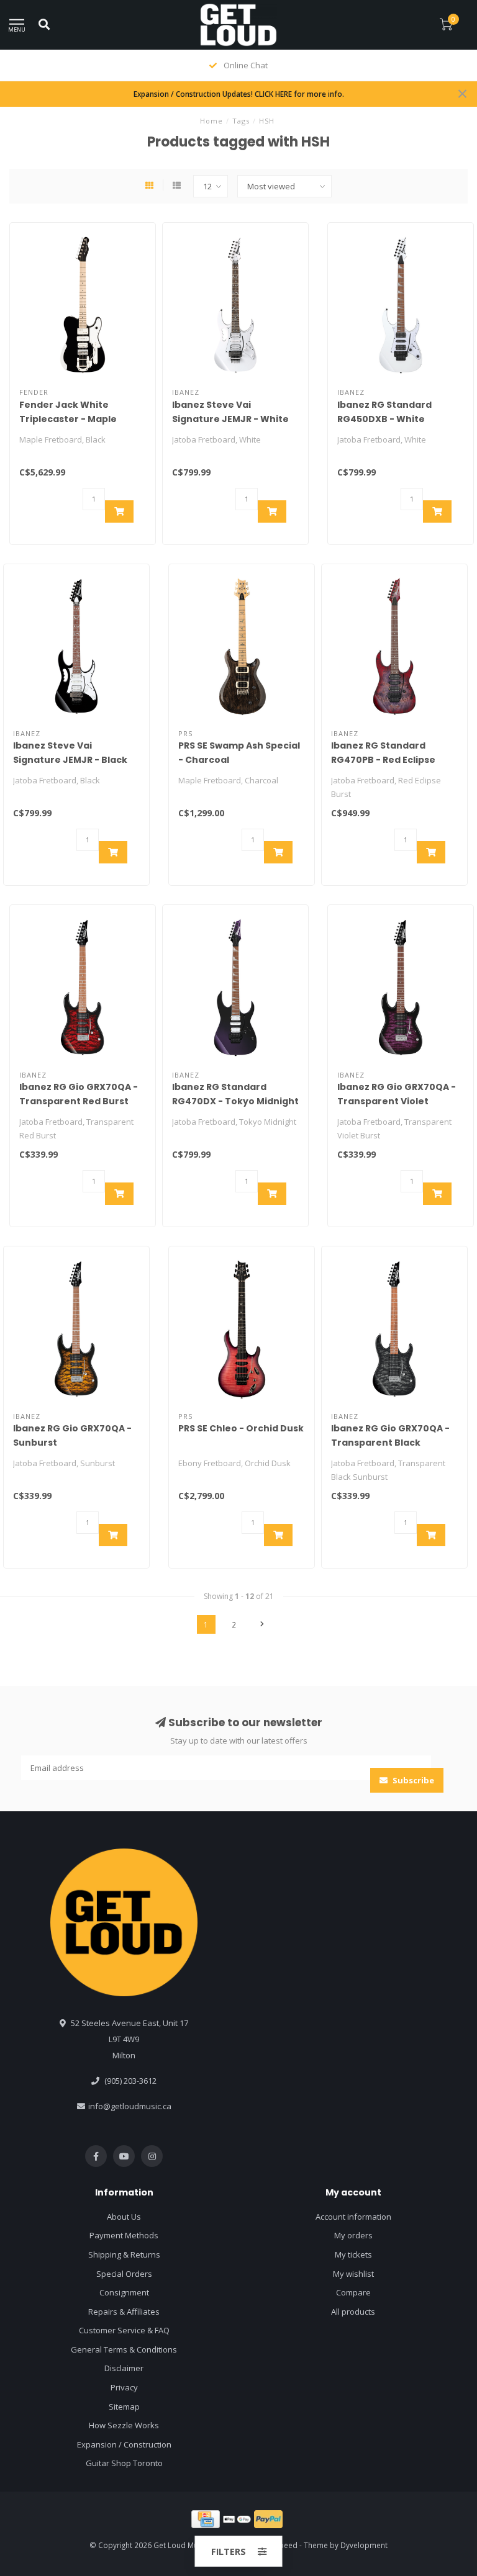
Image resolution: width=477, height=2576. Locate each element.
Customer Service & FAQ (124, 2330)
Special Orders (124, 2274)
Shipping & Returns (124, 2254)
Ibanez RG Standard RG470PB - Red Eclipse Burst (383, 760)
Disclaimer (124, 2368)
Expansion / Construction (124, 2444)
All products (353, 2312)
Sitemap (124, 2407)
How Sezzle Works (124, 2425)
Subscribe (412, 1780)
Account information (353, 2217)
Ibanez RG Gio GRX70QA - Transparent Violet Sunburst (397, 1101)
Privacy (124, 2387)
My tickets (353, 2254)
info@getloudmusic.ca (130, 2106)
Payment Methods (124, 2235)
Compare (353, 2292)
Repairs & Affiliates (124, 2312)
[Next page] (262, 1624)
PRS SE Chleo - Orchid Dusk (241, 1428)
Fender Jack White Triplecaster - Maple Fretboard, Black (68, 419)
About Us (124, 2217)
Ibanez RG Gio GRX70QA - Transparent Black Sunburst (390, 1443)
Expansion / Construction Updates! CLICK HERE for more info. (239, 94)
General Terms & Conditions (124, 2349)
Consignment (124, 2292)
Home (211, 121)
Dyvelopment (364, 2545)
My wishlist (353, 2274)
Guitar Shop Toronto (124, 2463)
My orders (353, 2235)
